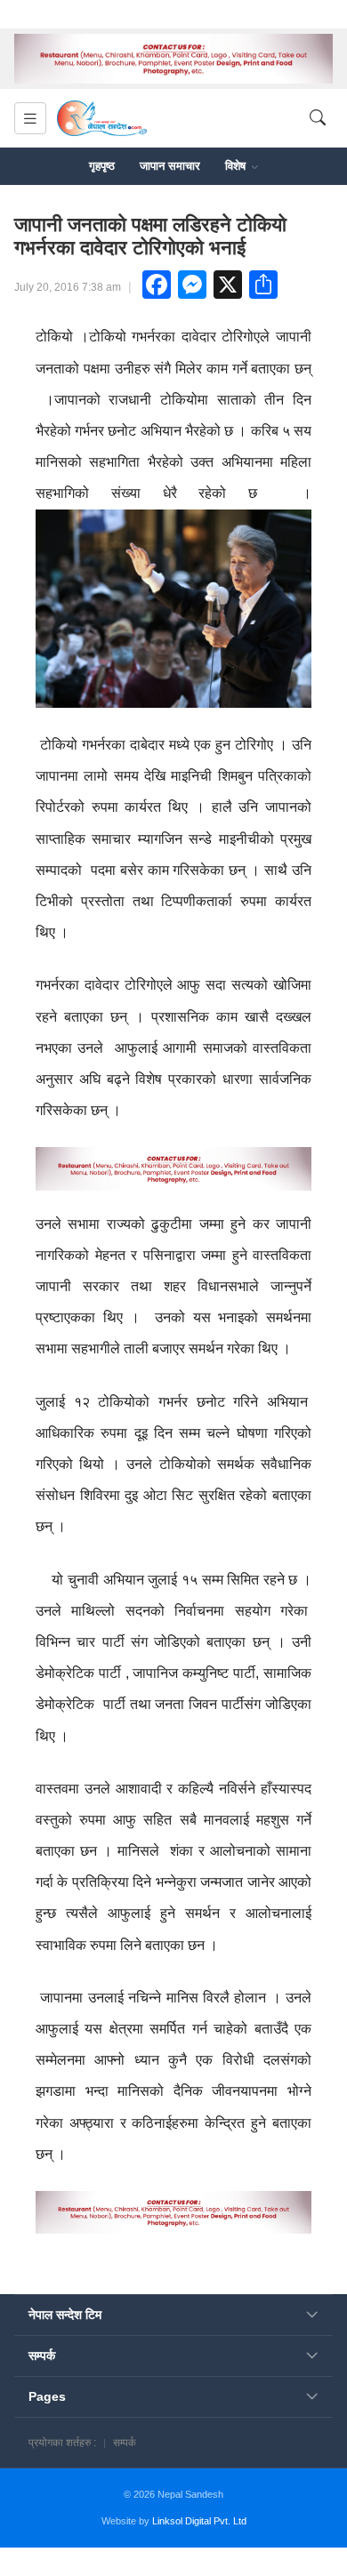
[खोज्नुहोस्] (318, 119)
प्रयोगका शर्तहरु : (62, 2443)
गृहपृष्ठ (102, 166)
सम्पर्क (125, 2443)
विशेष (237, 166)
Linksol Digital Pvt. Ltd (199, 2521)
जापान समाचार (170, 166)
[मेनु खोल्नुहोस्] (30, 118)
